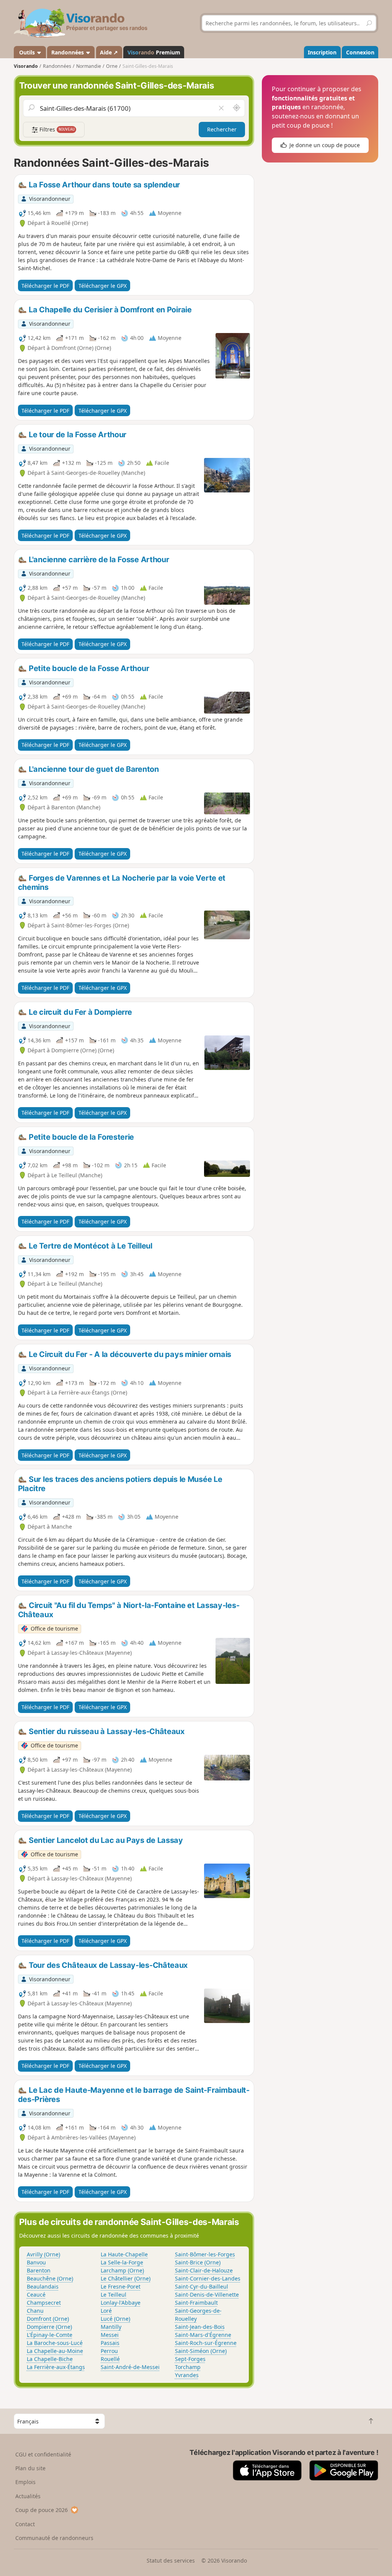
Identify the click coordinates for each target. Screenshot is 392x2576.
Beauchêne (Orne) (50, 2278)
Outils (27, 52)
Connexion (360, 52)
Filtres (56, 129)
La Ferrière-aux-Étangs (56, 2367)
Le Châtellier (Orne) (126, 2278)
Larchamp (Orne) (122, 2270)
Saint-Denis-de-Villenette (207, 2295)
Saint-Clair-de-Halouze (204, 2270)
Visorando (26, 66)
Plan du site (30, 2468)
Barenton (39, 2270)
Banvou (36, 2262)
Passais (110, 2343)
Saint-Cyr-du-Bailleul (202, 2286)
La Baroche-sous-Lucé (55, 2343)
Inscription (322, 52)
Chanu (35, 2311)
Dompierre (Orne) (49, 2327)
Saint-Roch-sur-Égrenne (206, 2343)
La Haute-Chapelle (124, 2254)
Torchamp (188, 2367)
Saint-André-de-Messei (130, 2367)
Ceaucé (36, 2295)
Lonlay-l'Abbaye (121, 2303)
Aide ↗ (109, 52)
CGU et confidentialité (43, 2454)
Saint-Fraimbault (196, 2303)
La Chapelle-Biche (50, 2359)
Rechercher (222, 129)
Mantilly (111, 2327)
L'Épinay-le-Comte (50, 2335)
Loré (106, 2311)
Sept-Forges (190, 2359)
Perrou (109, 2351)
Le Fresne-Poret (121, 2286)
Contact (25, 2524)
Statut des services (171, 2560)
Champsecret (44, 2303)
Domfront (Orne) (48, 2319)
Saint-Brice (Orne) (198, 2262)
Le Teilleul (114, 2295)
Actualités (28, 2496)
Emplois (25, 2482)
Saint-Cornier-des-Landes (208, 2278)
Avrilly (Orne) (43, 2254)
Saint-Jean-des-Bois (200, 2327)
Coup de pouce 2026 (42, 2510)
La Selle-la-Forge (122, 2262)
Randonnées (68, 52)
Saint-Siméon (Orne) (201, 2351)
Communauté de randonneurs (54, 2538)
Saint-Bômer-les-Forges (205, 2254)
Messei (110, 2335)
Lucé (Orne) (115, 2319)
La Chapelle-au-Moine (55, 2351)
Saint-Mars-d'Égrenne (203, 2335)
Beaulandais (43, 2286)
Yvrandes (187, 2375)
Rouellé (110, 2359)
